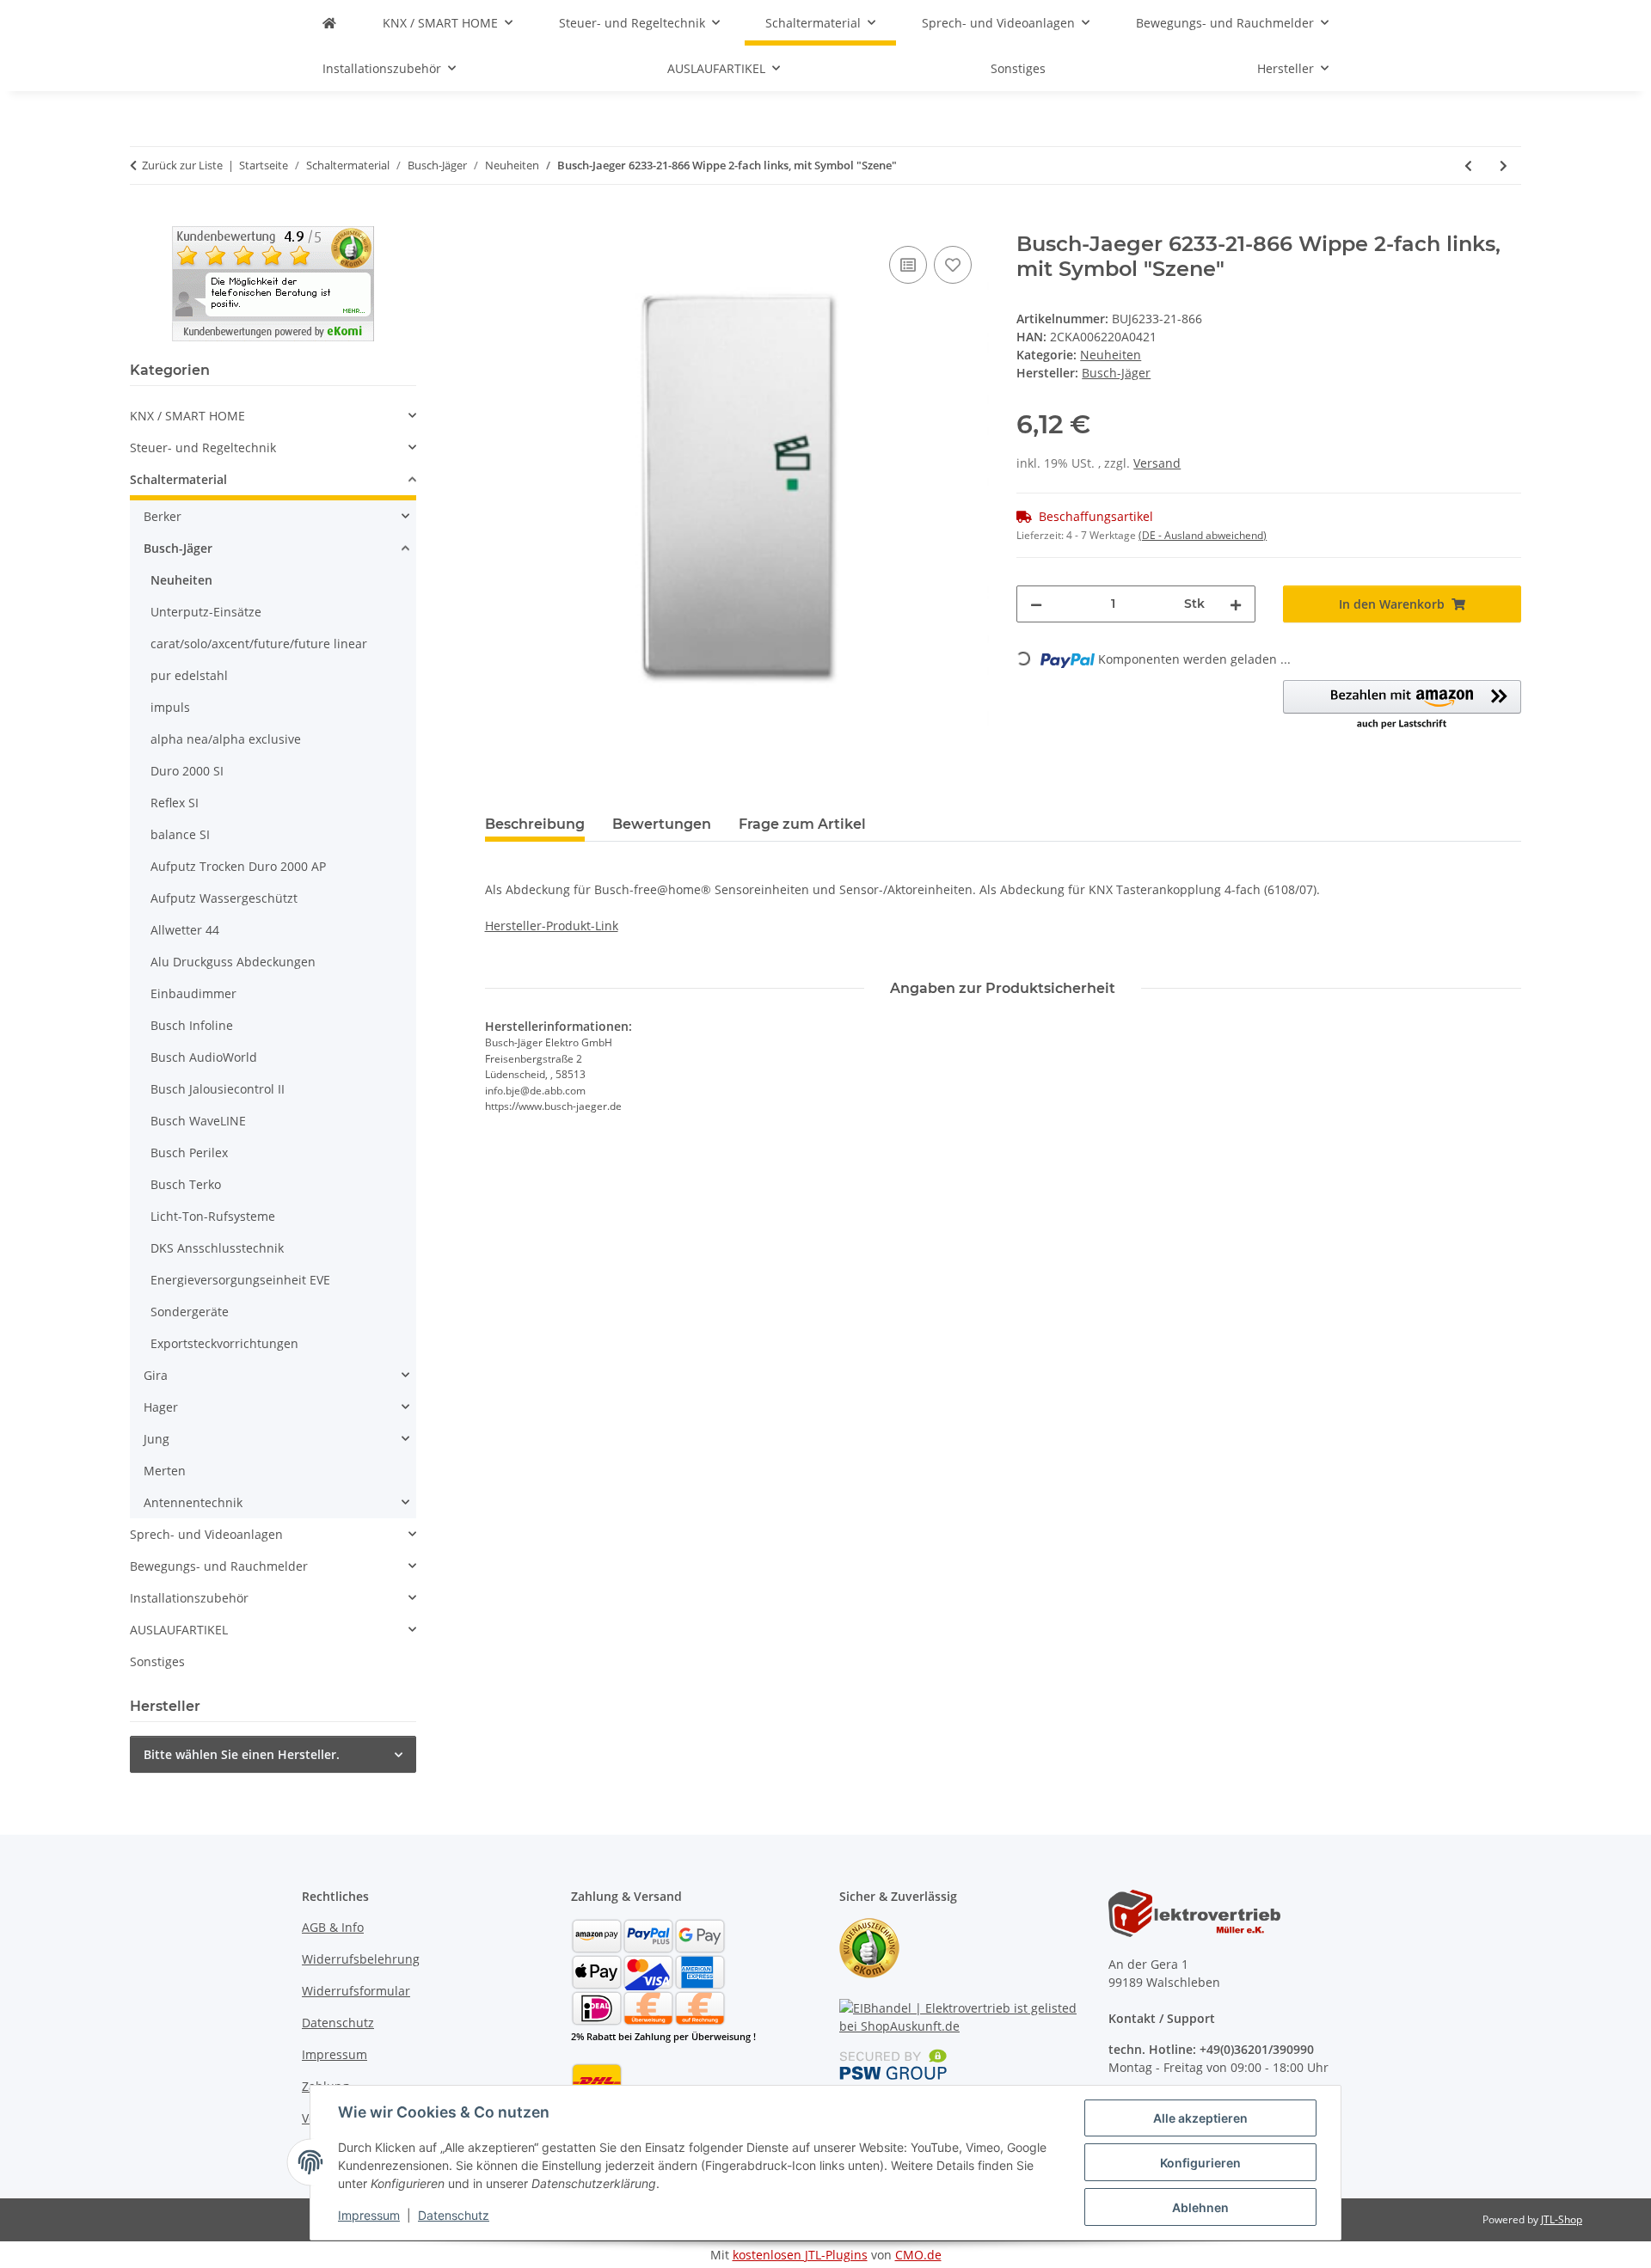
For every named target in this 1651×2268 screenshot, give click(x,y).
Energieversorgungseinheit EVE (240, 1280)
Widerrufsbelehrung (361, 1959)
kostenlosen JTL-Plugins (800, 2255)
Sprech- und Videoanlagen (206, 1534)
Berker (163, 516)
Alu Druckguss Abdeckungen (233, 962)
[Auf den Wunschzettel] (953, 265)
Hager (161, 1407)
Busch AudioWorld (204, 1057)
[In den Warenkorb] (499, 223)
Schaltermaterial (178, 479)
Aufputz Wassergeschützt (224, 898)
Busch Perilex (189, 1152)
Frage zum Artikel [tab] (802, 824)
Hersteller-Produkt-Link (552, 926)
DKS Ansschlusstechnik (217, 1248)
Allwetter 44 (185, 930)
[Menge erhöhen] (1236, 604)
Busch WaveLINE (198, 1121)
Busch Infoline (192, 1025)
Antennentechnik (193, 1502)
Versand (1157, 463)
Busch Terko (186, 1184)
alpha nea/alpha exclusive (226, 739)
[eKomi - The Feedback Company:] (869, 1947)
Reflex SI (175, 803)
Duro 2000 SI (187, 771)
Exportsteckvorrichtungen (224, 1343)
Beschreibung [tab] (535, 824)
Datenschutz (454, 2215)
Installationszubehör (189, 1598)
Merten (165, 1471)
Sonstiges (157, 1661)
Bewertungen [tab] (662, 824)
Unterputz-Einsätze (206, 612)
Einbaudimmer (193, 993)
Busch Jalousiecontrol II (218, 1089)
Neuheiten (1111, 355)
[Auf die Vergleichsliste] (908, 265)
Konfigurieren (1200, 2163)
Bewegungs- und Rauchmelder (219, 1566)
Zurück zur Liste (182, 165)
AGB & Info (333, 1927)
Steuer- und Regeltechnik (203, 447)
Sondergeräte (190, 1312)
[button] (1402, 706)
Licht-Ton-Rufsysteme (213, 1216)
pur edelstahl (189, 675)
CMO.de (918, 2255)
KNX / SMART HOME (187, 416)
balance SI (180, 834)
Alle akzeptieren (1200, 2118)
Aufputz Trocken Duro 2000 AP (238, 866)
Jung (157, 1439)
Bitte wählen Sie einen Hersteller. (242, 1754)
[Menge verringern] (1036, 604)
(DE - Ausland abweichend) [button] (1203, 535)
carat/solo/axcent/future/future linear (259, 644)
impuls (170, 707)
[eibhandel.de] (329, 23)
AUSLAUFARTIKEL (179, 1630)
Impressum (369, 2215)
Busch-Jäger (178, 548)
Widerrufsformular (356, 1991)
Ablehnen (1200, 2207)
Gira (156, 1375)
